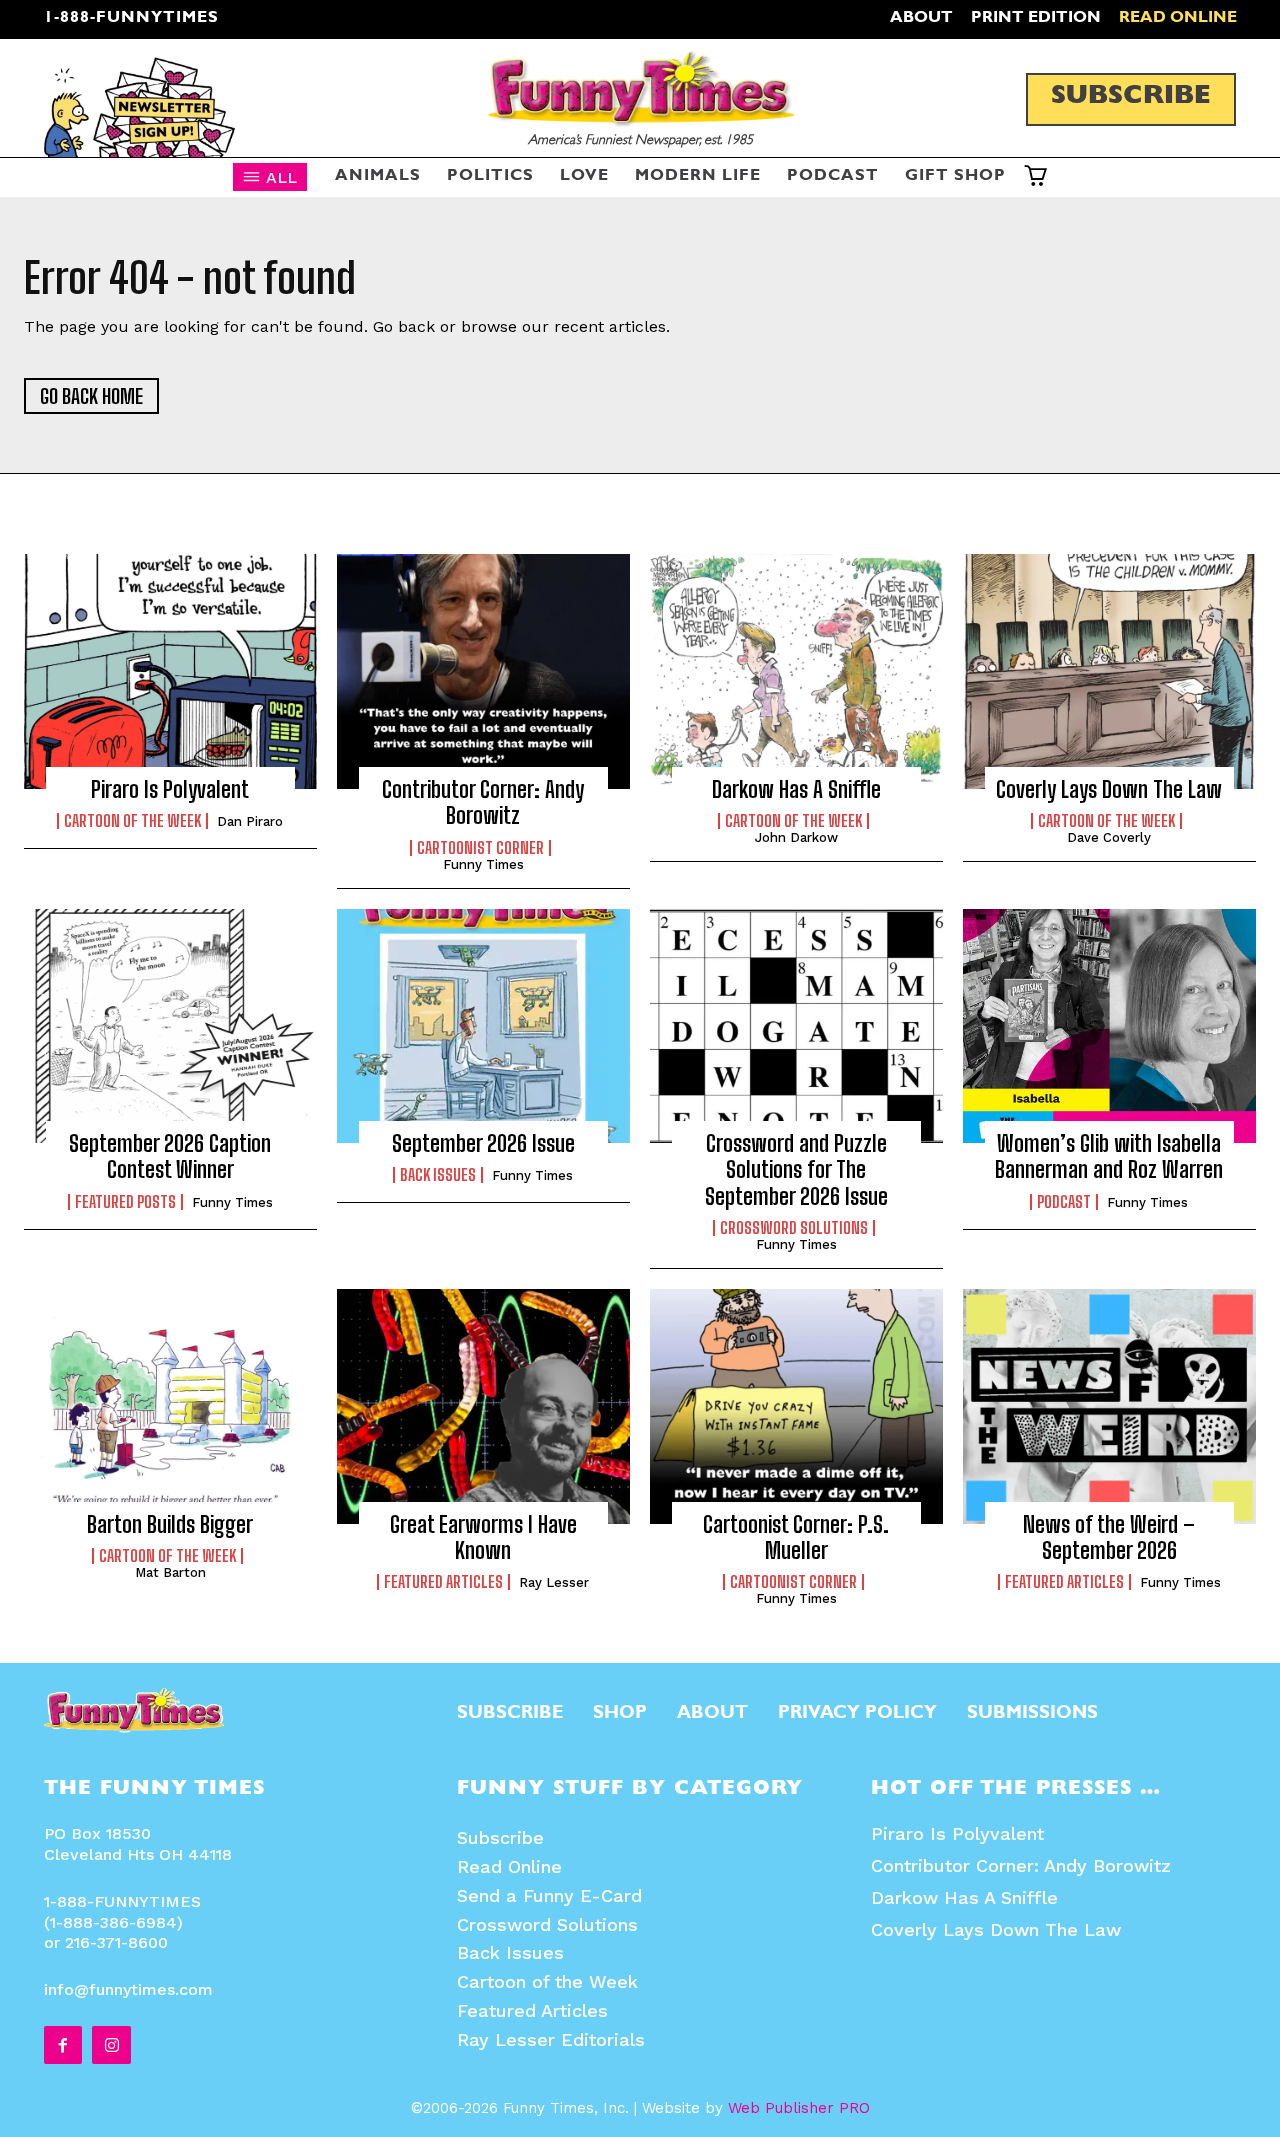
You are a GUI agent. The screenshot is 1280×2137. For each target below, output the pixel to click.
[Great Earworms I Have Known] (483, 1406)
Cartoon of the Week (132, 821)
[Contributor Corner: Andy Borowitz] (483, 671)
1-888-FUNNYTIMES (131, 19)
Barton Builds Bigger (170, 1524)
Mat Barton (170, 1572)
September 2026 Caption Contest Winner (170, 1156)
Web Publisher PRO (799, 2108)
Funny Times (232, 1202)
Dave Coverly (1109, 837)
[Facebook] (63, 2045)
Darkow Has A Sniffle (964, 1897)
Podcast (1064, 1202)
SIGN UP (640, 1341)
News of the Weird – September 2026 (1109, 1537)
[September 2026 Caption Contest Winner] (170, 1026)
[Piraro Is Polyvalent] (170, 671)
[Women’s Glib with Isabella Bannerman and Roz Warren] (1109, 1026)
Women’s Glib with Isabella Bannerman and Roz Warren (1109, 1156)
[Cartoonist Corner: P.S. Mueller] (796, 1406)
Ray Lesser (554, 1582)
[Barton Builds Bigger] (170, 1406)
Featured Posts (125, 1202)
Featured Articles (443, 1582)
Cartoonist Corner (793, 1582)
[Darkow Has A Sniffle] (796, 671)
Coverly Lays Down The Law (1109, 789)
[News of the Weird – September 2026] (1109, 1406)
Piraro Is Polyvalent (170, 789)
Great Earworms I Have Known (483, 1537)
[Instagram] (111, 2045)
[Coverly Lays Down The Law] (1109, 671)
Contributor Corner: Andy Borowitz (1021, 1865)
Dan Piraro (250, 821)
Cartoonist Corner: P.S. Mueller (796, 1537)
